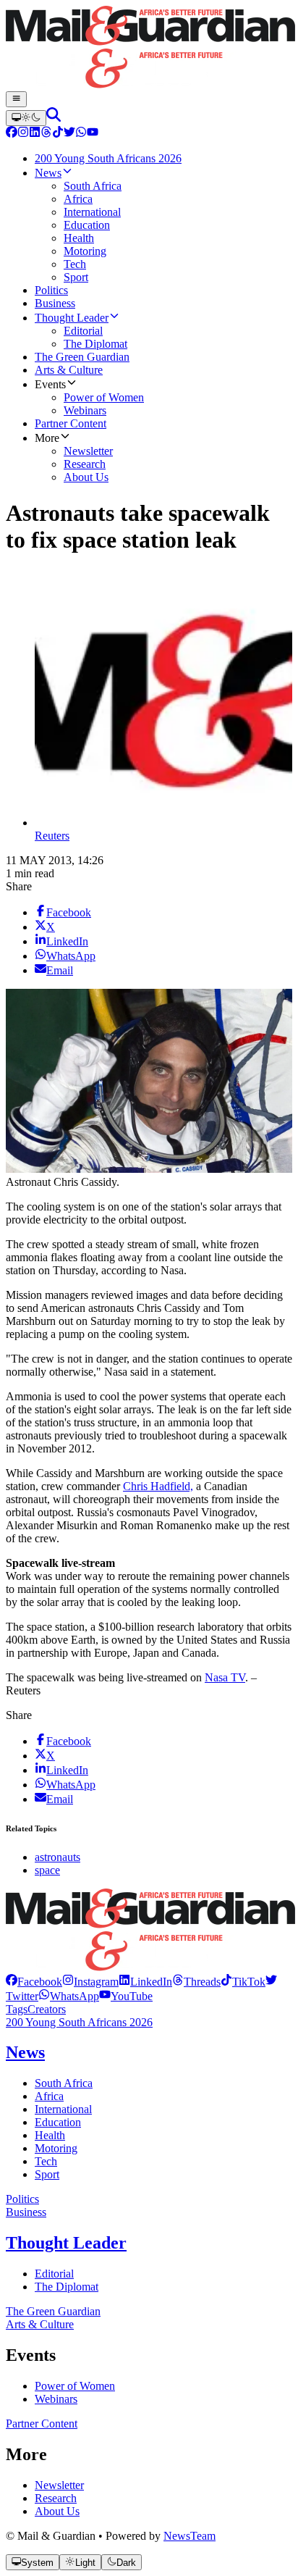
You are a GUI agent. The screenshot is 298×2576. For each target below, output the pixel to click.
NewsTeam (190, 2536)
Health (50, 2135)
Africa (49, 2096)
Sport (47, 2174)
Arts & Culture (40, 2324)
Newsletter (59, 2485)
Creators (47, 2009)
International (63, 2109)
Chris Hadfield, (158, 1486)
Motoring (56, 2148)
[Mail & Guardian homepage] (149, 49)
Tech (46, 2161)
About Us (57, 2511)
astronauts (58, 1857)
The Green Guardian (53, 2311)
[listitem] (34, 1982)
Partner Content (42, 2424)
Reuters (52, 836)
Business (26, 2212)
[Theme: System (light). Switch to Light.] (26, 118)
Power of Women (75, 2386)
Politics (22, 2199)
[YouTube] (93, 134)
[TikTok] (58, 134)
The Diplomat (67, 2287)
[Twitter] (69, 134)
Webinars (56, 2399)
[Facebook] (12, 134)
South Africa (64, 2083)
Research (56, 2498)
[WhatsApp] (81, 134)
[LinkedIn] (35, 134)
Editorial (54, 2274)
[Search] (54, 118)
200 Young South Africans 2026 (79, 2022)
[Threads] (46, 134)
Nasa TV (225, 1677)
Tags (17, 2009)
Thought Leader (66, 2243)
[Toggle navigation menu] (16, 99)
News (25, 2052)
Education (58, 2122)
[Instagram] (23, 134)
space (47, 1870)
